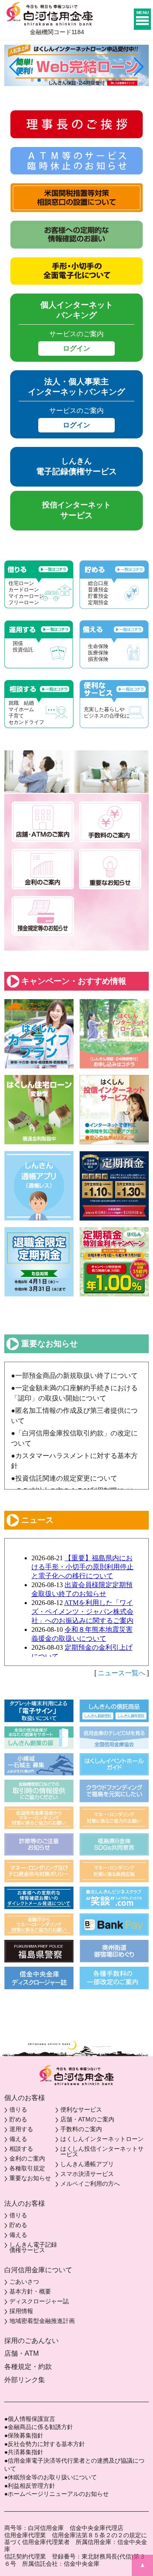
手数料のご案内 (81, 2129)
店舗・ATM (21, 2353)
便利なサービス (81, 2109)
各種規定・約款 (28, 2367)
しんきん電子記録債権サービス (33, 2247)
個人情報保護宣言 (31, 2419)
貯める (18, 2119)
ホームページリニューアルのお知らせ (58, 2494)
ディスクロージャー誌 (39, 2301)
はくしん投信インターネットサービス (102, 2151)
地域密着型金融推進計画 (42, 2321)
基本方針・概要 (30, 2291)
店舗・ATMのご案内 (87, 2119)
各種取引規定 (27, 2168)
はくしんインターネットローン (102, 2139)
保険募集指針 (25, 2435)
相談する (21, 2149)
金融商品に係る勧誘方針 (40, 2427)
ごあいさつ (24, 2282)
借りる (18, 2109)
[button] (14, 67)
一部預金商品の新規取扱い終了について (76, 1376)
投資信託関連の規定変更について (66, 1478)
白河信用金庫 (61, 14)
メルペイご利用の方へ (90, 2184)
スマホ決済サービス (87, 2174)
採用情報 (21, 2311)
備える (18, 2139)
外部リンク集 (25, 2380)
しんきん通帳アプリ (87, 2164)
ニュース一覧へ (122, 1673)
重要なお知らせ (30, 2178)
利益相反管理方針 (31, 2486)
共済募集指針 (25, 2452)
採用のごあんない (31, 2341)
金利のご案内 (27, 2158)
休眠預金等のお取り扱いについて (52, 2477)
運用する (21, 2129)
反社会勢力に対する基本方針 (46, 2444)
